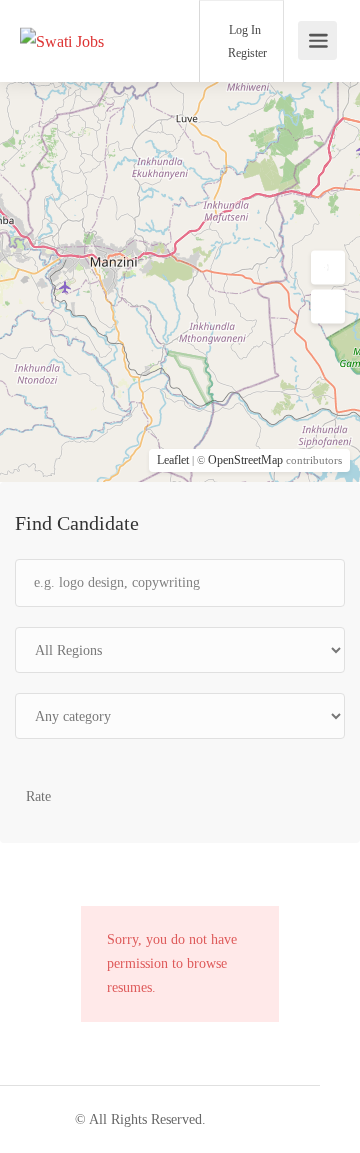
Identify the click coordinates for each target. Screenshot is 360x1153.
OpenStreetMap (245, 460)
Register (246, 53)
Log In (243, 30)
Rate (38, 796)
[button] (328, 268)
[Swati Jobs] (62, 13)
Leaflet (173, 460)
